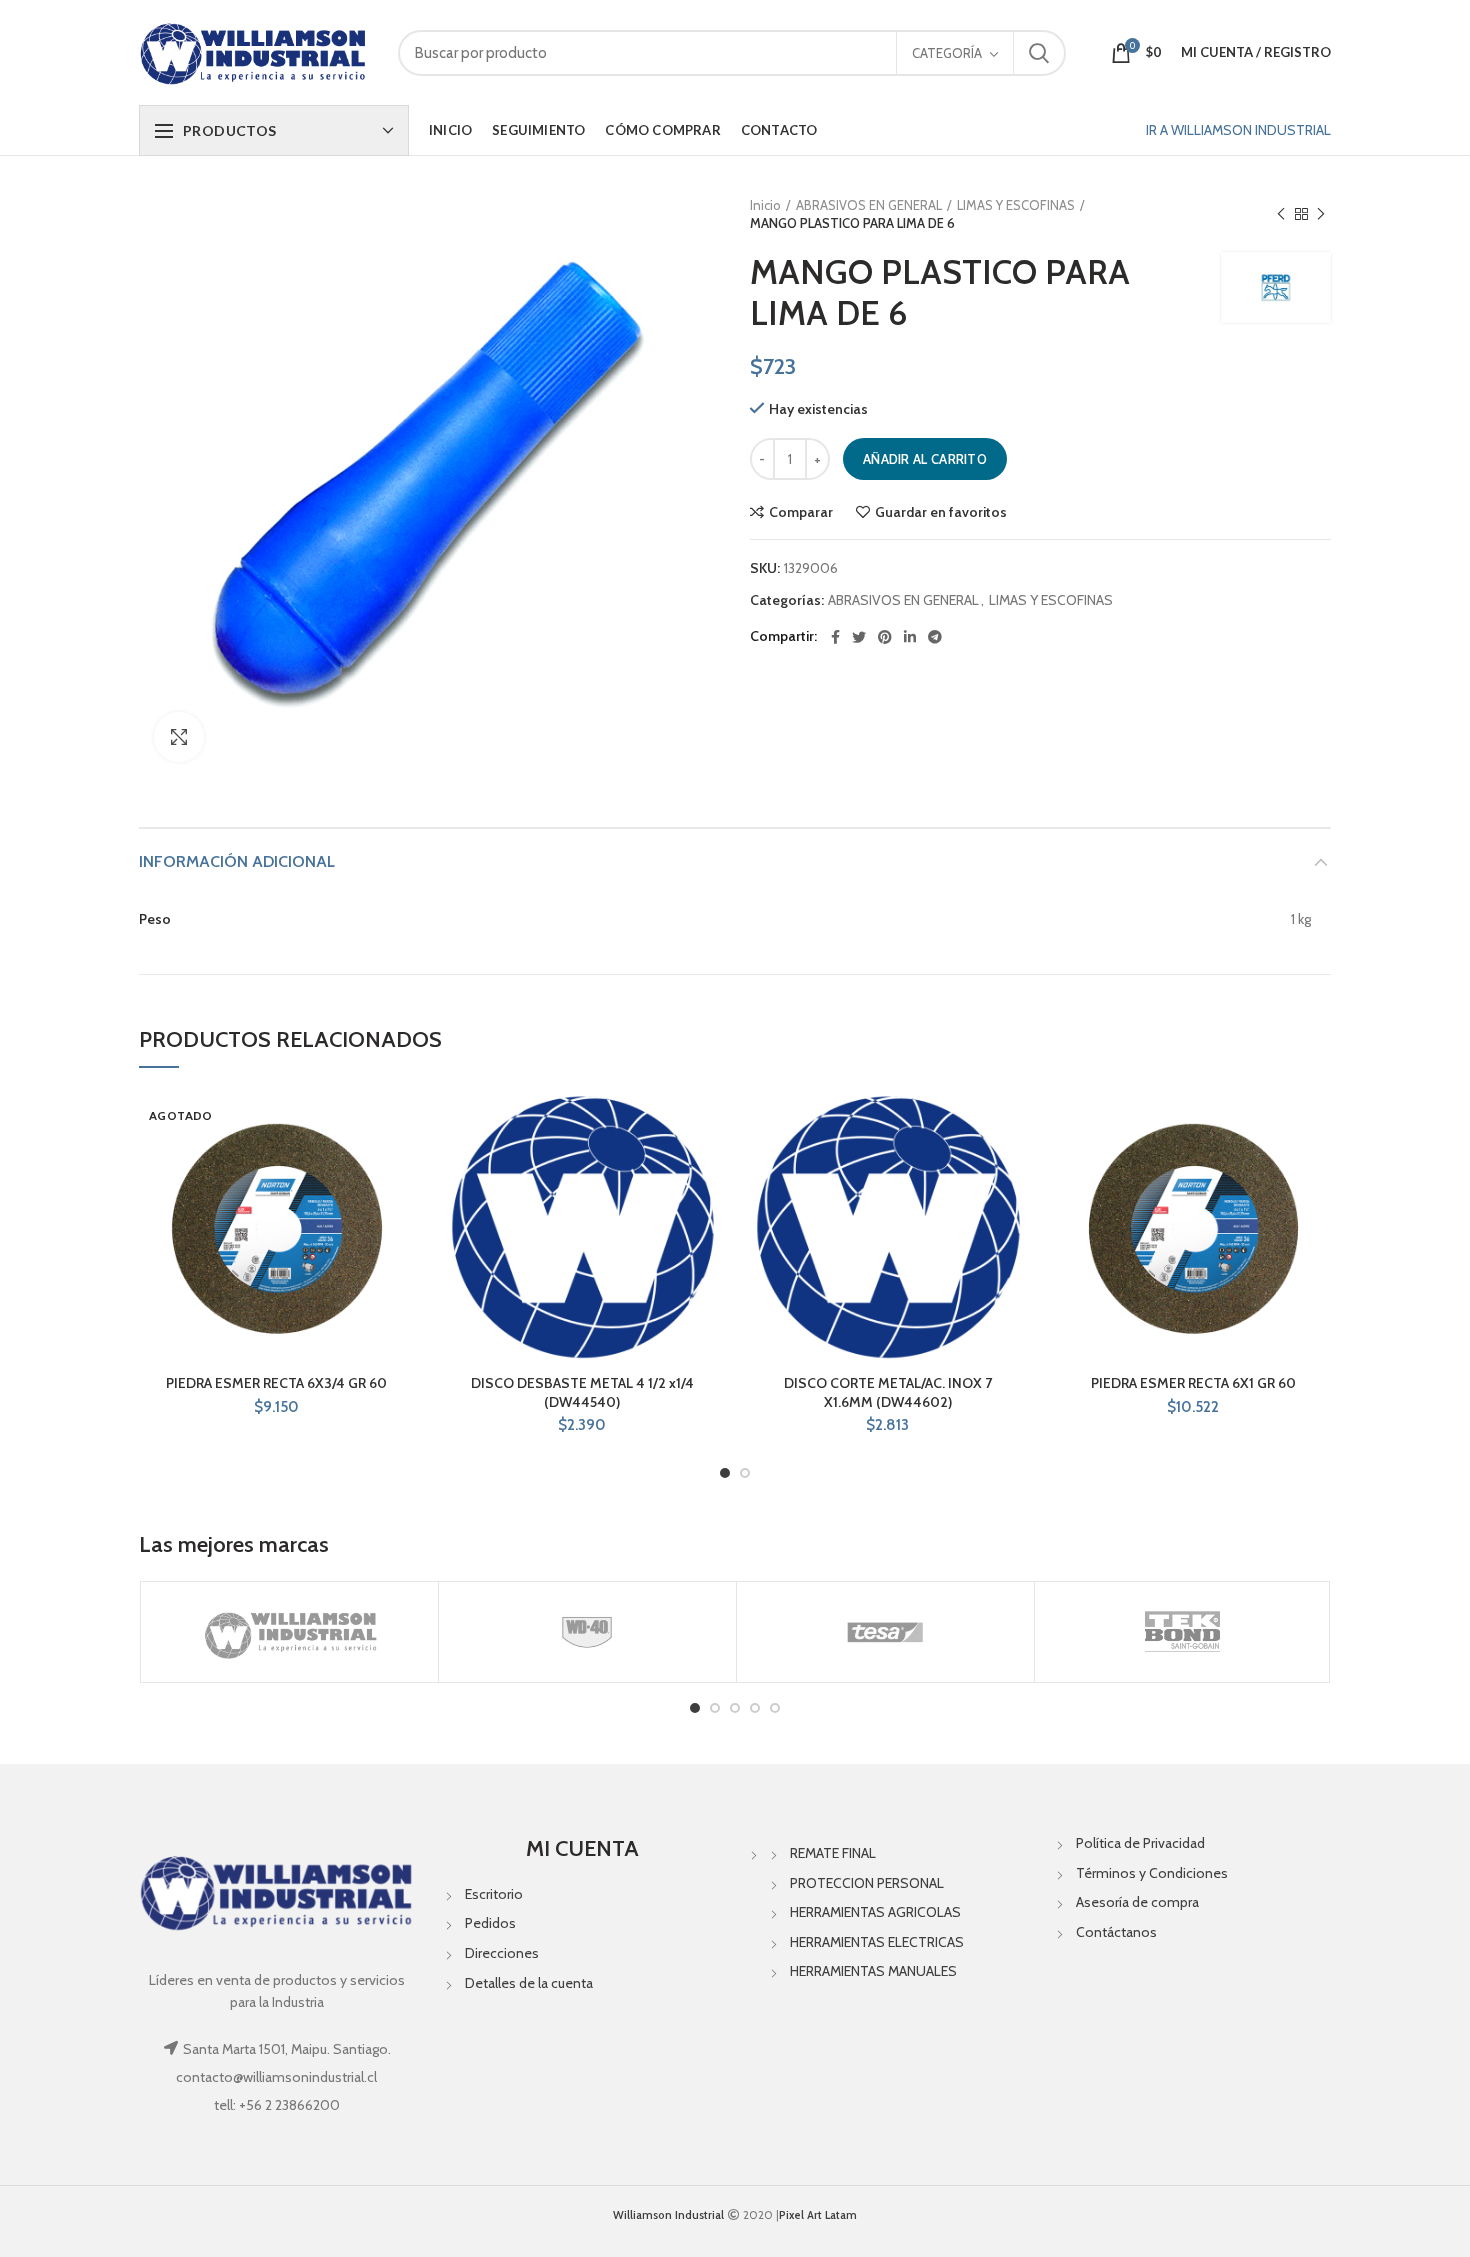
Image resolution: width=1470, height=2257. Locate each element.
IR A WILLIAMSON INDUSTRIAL (1238, 130)
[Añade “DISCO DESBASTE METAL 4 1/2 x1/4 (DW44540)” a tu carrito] (705, 1166)
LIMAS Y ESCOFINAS (1016, 205)
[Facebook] (835, 637)
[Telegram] (935, 637)
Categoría (947, 53)
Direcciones (502, 1953)
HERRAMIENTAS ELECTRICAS (877, 1942)
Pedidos (490, 1923)
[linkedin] (910, 637)
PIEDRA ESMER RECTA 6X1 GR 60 (1193, 1383)
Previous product (1281, 214)
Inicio (765, 205)
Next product (1321, 214)
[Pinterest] (885, 637)
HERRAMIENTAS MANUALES (873, 1971)
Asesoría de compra (1137, 1902)
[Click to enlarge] (179, 737)
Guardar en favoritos (941, 512)
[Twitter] (859, 637)
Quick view (400, 1211)
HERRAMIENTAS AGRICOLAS (875, 1912)
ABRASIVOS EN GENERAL (869, 205)
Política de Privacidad (1140, 1843)
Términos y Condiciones (1152, 1873)
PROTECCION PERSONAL (867, 1883)
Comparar (801, 512)
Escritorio (494, 1894)
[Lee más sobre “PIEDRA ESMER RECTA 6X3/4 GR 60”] (400, 1166)
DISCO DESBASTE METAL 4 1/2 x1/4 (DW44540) (582, 1392)
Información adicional (237, 861)
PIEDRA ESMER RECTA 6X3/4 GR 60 (276, 1383)
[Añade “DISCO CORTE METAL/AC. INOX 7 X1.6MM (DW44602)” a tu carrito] (1011, 1166)
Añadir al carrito (925, 459)
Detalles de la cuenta (529, 1983)
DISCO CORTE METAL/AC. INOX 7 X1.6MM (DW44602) (888, 1392)
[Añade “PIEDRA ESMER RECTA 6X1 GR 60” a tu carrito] (1316, 1166)
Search (1039, 53)
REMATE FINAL (833, 1853)
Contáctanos (1116, 1932)
